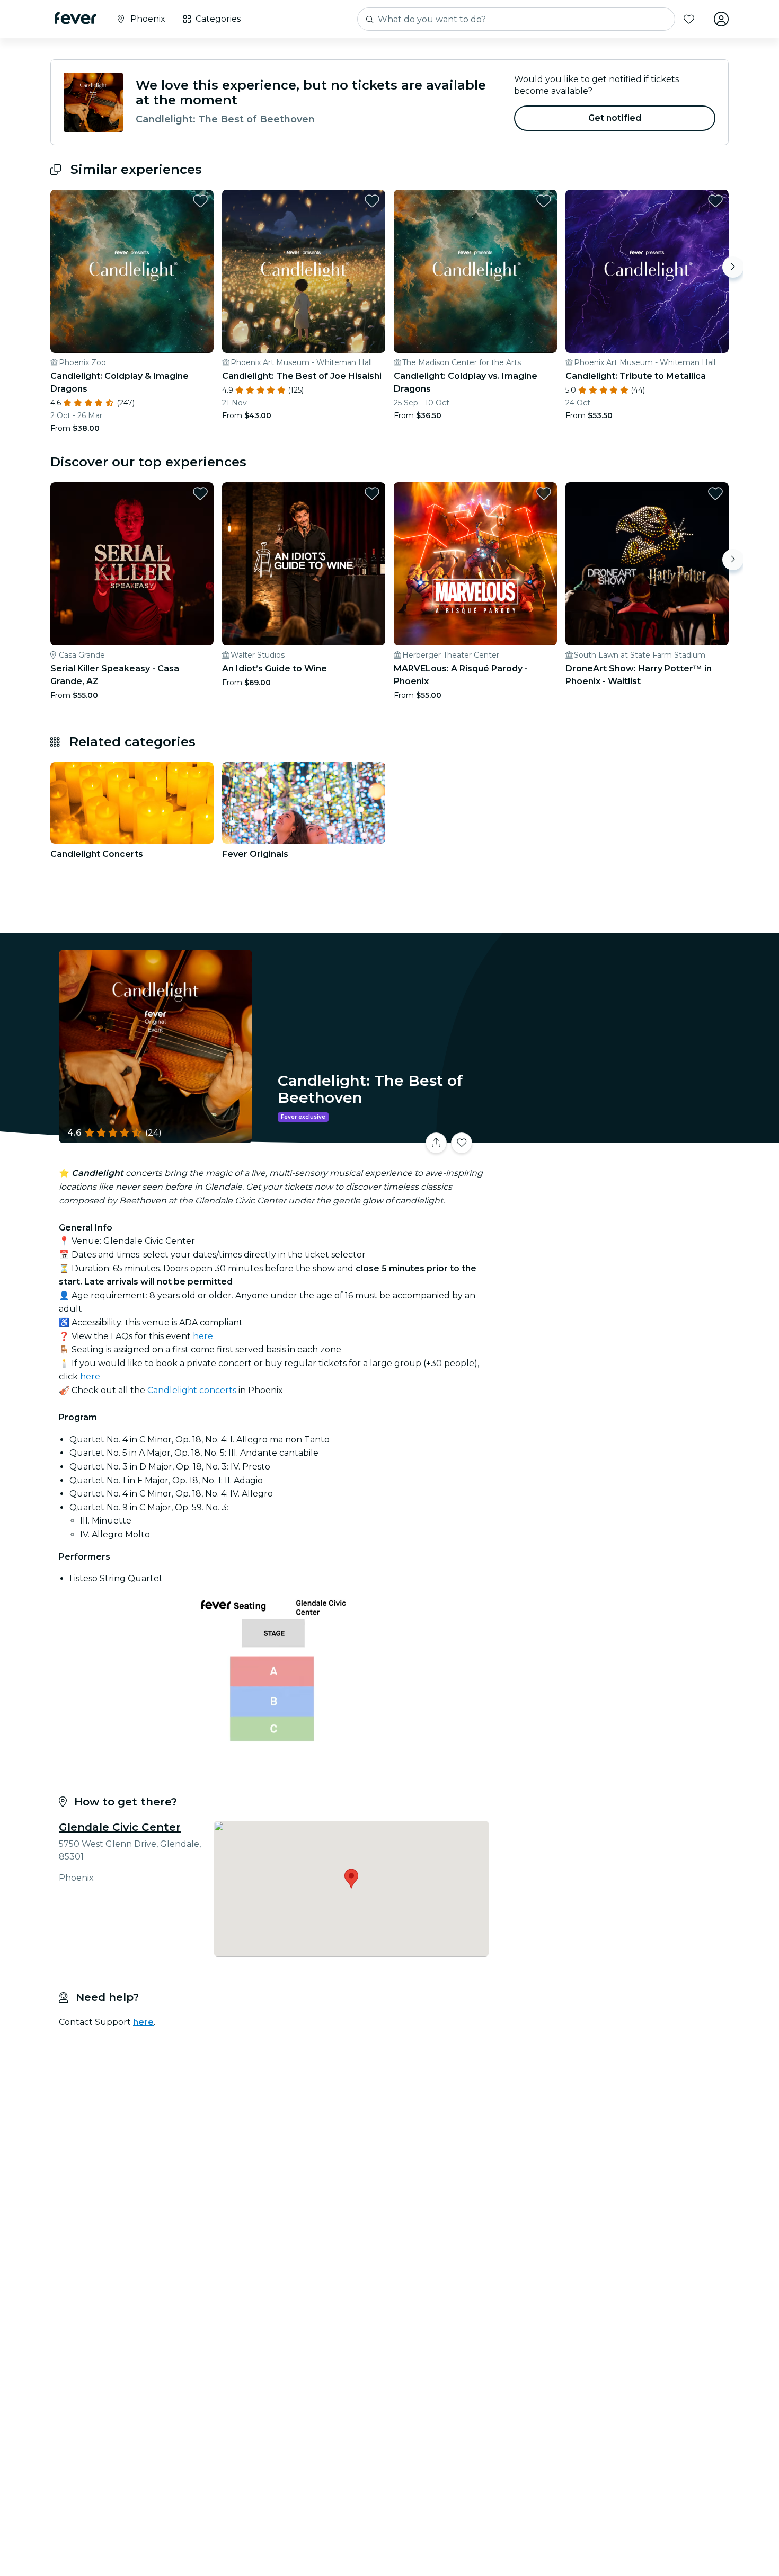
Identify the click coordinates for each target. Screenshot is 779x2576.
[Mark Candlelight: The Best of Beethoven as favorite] (462, 1143)
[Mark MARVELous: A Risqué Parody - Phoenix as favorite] (544, 493)
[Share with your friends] (436, 1143)
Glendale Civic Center (120, 1827)
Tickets (611, 1136)
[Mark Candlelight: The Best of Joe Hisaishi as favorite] (372, 201)
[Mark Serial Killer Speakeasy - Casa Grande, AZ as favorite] (200, 493)
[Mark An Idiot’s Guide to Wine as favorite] (372, 493)
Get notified (615, 118)
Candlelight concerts (192, 1390)
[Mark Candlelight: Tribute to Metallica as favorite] (715, 201)
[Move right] (733, 267)
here (203, 1336)
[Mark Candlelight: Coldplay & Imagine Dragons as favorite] (200, 201)
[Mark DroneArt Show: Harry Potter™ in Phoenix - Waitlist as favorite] (715, 493)
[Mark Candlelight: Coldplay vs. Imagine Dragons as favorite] (544, 201)
